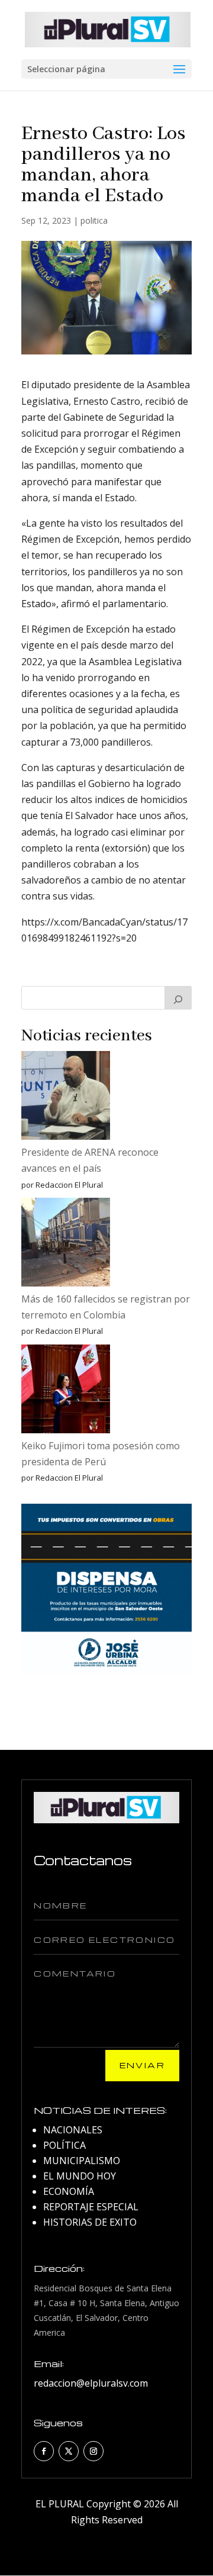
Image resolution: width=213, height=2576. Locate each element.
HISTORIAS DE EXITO (90, 2222)
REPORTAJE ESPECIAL (91, 2207)
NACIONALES (73, 2130)
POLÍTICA (64, 2145)
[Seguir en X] (69, 2451)
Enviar (142, 2065)
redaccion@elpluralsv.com (91, 2383)
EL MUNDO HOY (80, 2176)
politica (94, 220)
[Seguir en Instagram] (93, 2451)
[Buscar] (178, 998)
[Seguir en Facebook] (44, 2451)
